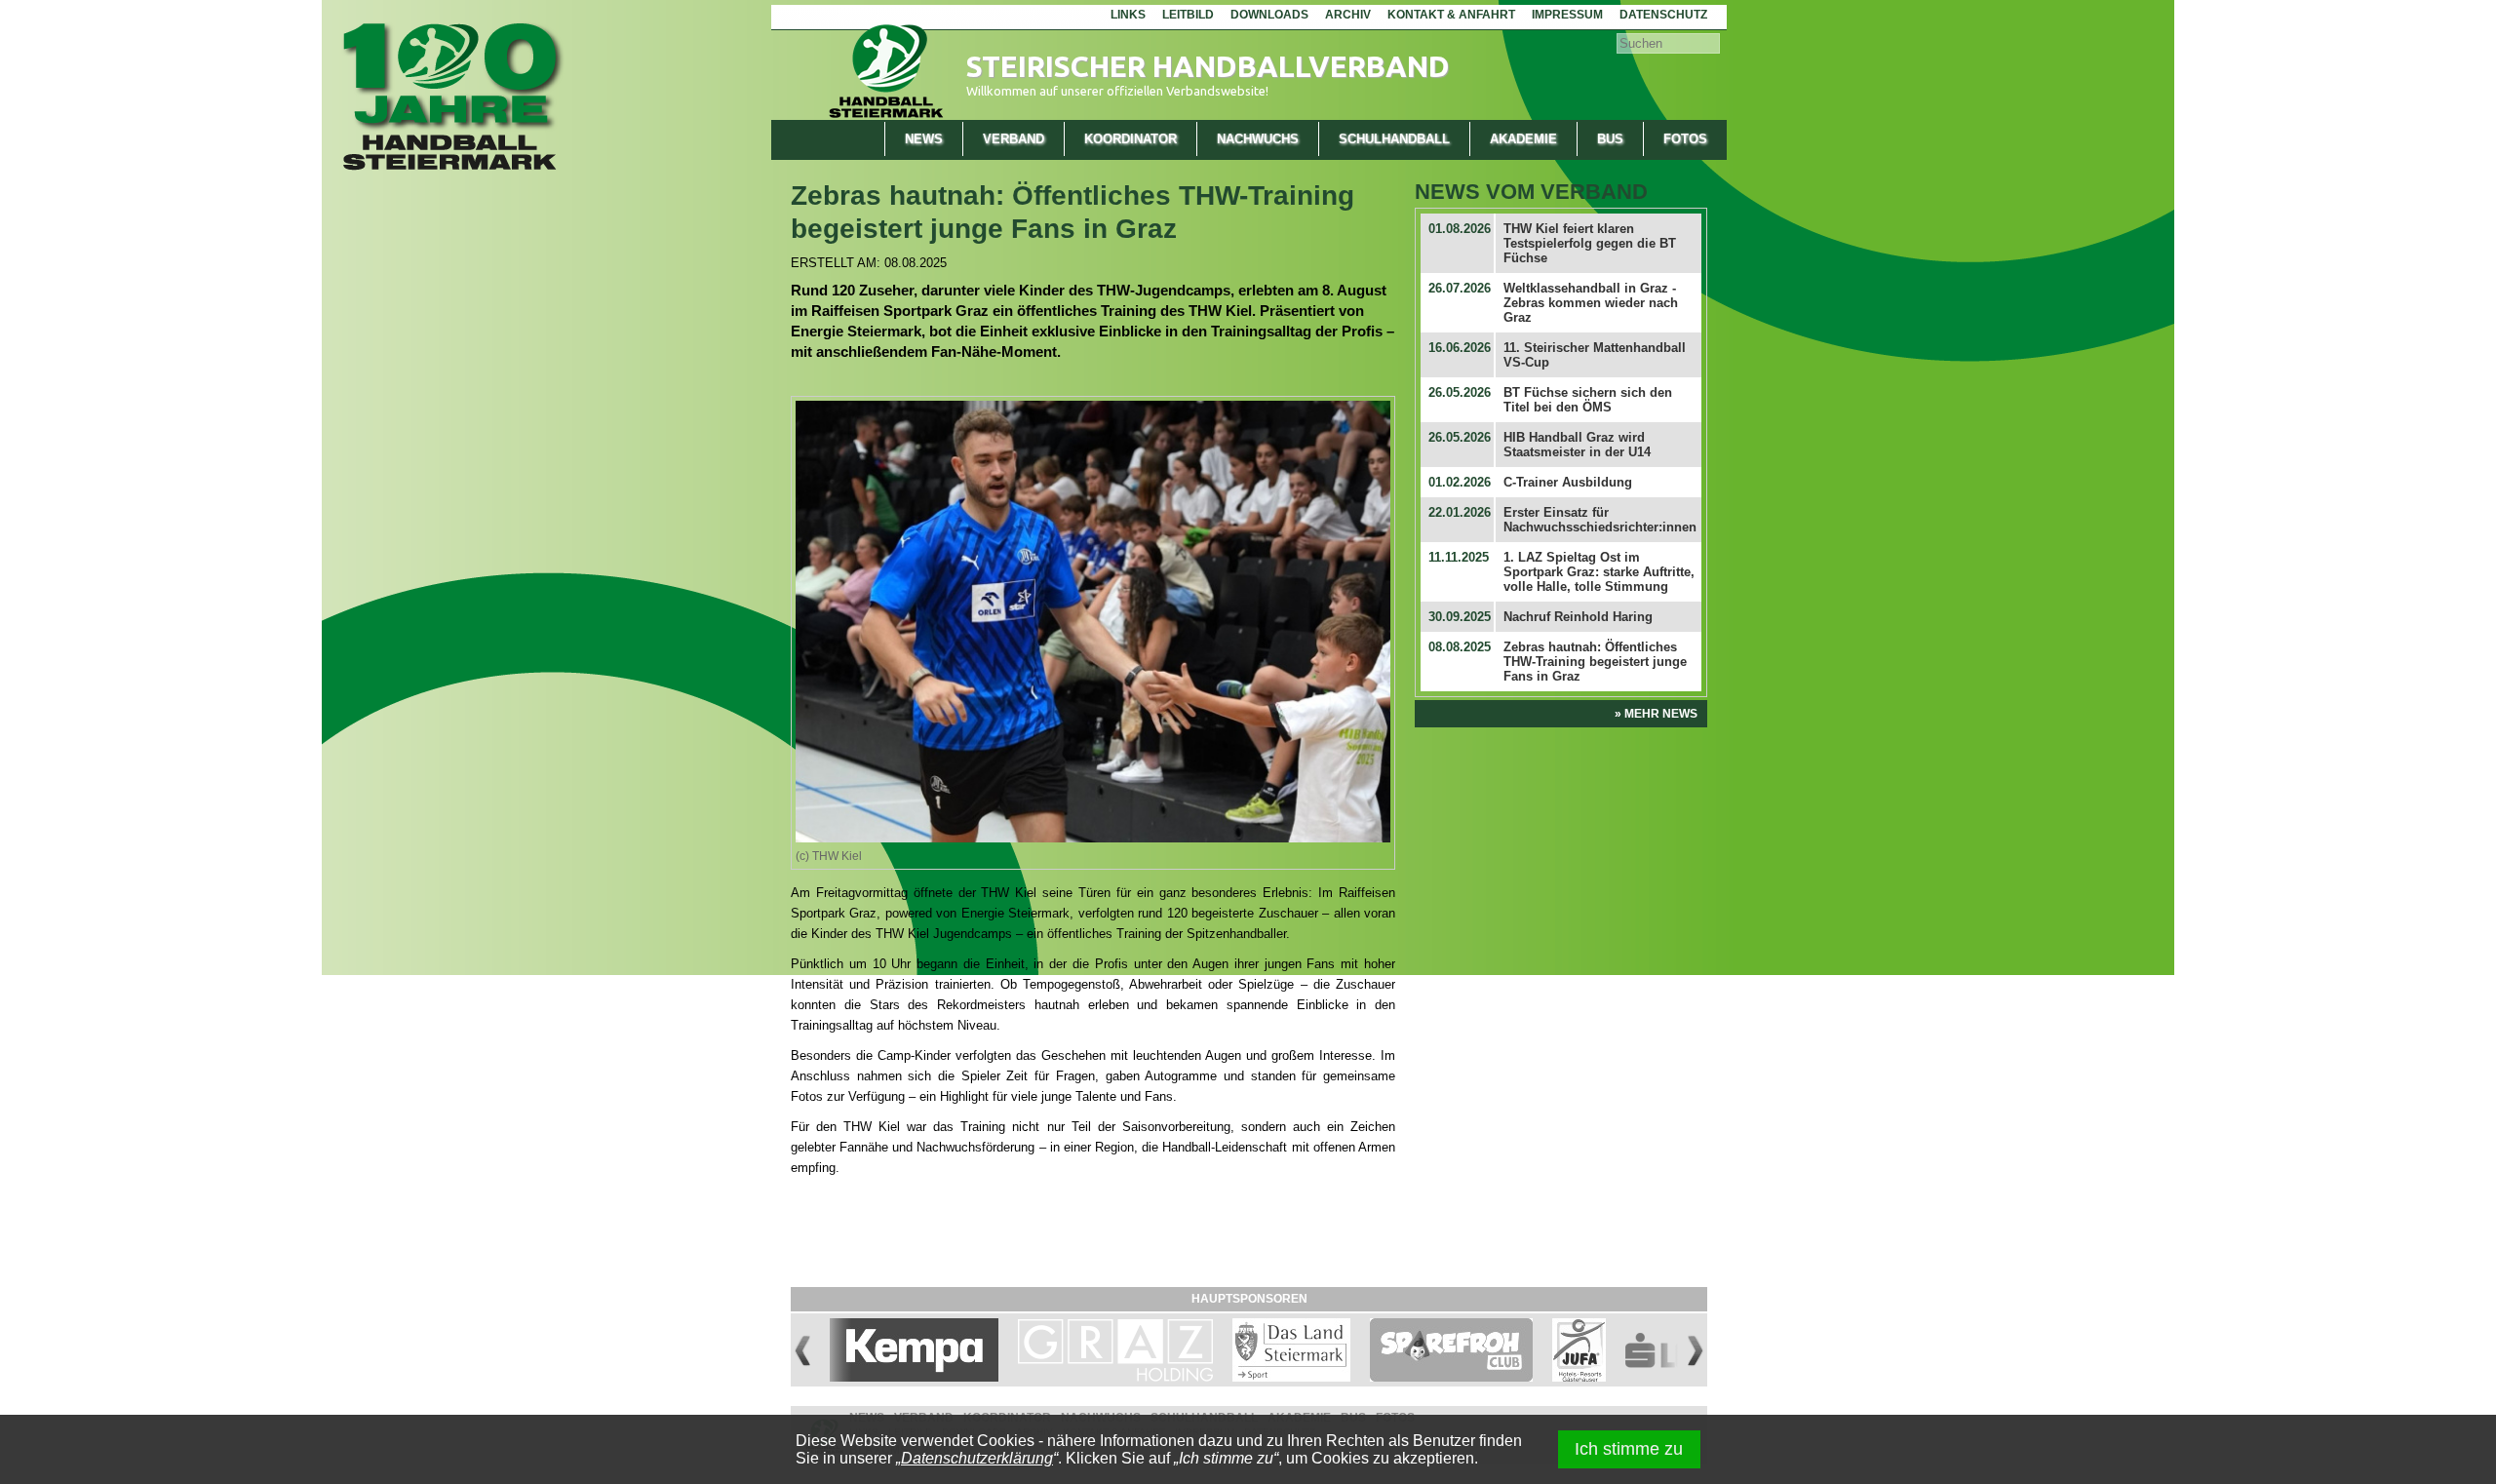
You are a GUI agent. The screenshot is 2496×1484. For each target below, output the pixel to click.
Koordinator (1131, 139)
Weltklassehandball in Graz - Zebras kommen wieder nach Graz (1591, 303)
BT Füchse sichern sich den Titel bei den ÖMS (1588, 400)
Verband (1014, 139)
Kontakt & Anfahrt (1451, 15)
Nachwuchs (1258, 139)
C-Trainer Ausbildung (1568, 482)
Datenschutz (1663, 15)
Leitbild (1188, 15)
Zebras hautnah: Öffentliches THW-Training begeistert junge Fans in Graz (1595, 662)
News (924, 139)
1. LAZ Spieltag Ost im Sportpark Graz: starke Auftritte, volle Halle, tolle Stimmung (1599, 572)
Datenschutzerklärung (977, 1458)
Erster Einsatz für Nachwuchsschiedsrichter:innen (1600, 520)
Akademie (1523, 139)
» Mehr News (1656, 714)
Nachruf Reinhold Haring (1578, 617)
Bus (1610, 139)
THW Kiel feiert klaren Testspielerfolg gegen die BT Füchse (1590, 243)
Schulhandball (1394, 139)
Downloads (1269, 15)
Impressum (1567, 15)
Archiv (1348, 15)
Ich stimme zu (1629, 1449)
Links (1128, 15)
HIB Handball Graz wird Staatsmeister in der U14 (1577, 445)
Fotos (1685, 139)
